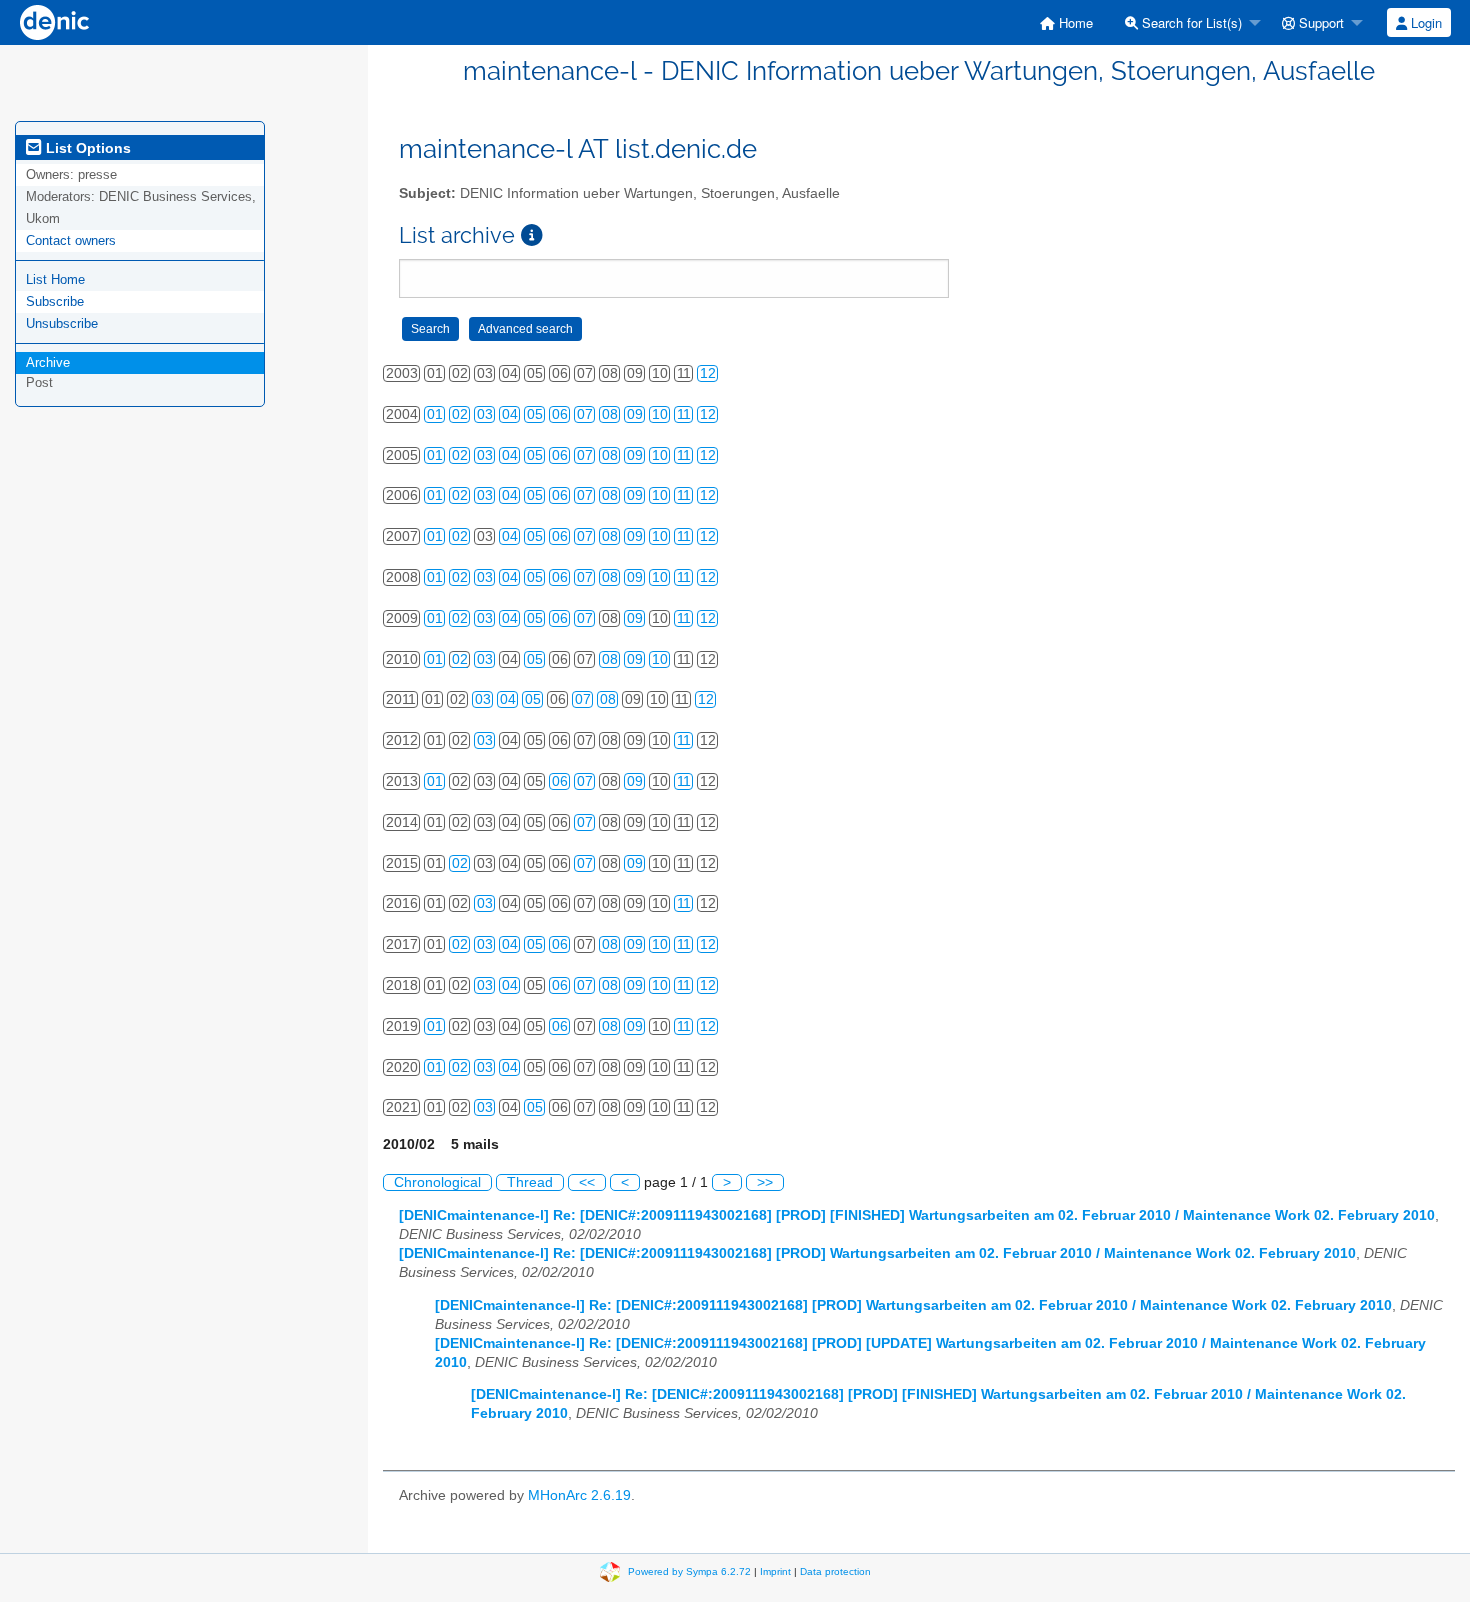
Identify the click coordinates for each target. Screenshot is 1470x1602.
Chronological (437, 1182)
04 (510, 414)
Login (1424, 22)
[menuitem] (1066, 22)
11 (684, 414)
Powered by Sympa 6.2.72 (689, 1570)
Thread (530, 1182)
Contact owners (71, 240)
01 (435, 414)
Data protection (835, 1570)
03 (485, 414)
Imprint (775, 1570)
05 (535, 414)
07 (585, 414)
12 (708, 373)
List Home (55, 279)
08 (610, 414)
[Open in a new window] (532, 235)
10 (660, 414)
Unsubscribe (62, 323)
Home (1074, 22)
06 (560, 414)
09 (635, 414)
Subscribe (55, 301)
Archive (48, 362)
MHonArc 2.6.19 (579, 1495)
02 (460, 414)
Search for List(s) (1190, 22)
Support (1319, 22)
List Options (86, 148)
